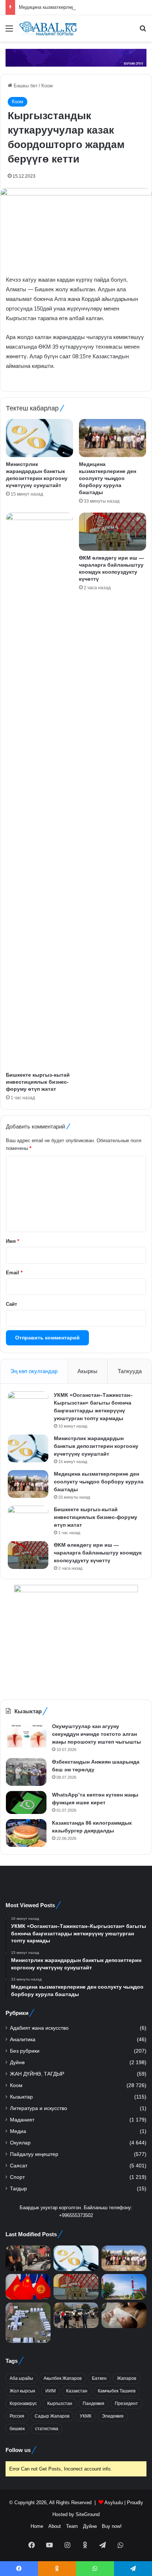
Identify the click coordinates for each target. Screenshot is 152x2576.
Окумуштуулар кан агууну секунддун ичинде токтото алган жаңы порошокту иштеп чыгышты (96, 1734)
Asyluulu (114, 2503)
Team (72, 2526)
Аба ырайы (21, 2378)
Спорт (17, 2177)
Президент (126, 2404)
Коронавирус (23, 2404)
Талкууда (130, 1371)
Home (37, 2526)
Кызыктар (21, 2097)
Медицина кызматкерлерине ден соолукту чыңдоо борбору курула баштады (108, 478)
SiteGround (88, 2514)
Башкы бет (25, 86)
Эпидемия (113, 2416)
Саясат (19, 2166)
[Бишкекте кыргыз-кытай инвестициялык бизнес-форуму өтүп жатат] (39, 790)
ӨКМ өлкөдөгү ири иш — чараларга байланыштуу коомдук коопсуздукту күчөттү (98, 1553)
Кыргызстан (60, 2404)
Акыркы (87, 1371)
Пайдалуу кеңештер (34, 2154)
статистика (47, 2429)
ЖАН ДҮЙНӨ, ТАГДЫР (37, 2074)
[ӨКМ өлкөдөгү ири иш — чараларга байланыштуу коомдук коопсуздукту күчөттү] (113, 532)
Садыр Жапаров (52, 2416)
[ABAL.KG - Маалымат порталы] (48, 28)
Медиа (18, 2131)
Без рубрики (25, 2051)
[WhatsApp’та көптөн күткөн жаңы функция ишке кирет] (26, 1802)
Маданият (22, 2120)
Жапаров (127, 2378)
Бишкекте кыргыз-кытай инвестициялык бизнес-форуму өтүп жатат (38, 1082)
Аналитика (23, 2040)
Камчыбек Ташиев (117, 2391)
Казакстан (77, 2391)
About (55, 2526)
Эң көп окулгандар (34, 1371)
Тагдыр (18, 2189)
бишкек (17, 2429)
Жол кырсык (22, 2391)
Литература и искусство (39, 2108)
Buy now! (112, 2526)
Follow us (18, 2450)
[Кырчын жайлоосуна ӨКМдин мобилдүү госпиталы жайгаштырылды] (28, 2323)
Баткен (99, 2378)
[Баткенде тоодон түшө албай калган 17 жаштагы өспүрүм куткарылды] (124, 2287)
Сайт (11, 1304)
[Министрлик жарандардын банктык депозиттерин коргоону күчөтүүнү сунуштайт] (39, 438)
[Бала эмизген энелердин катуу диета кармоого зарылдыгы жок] (124, 2315)
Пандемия (94, 2404)
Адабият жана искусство (39, 2028)
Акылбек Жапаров (63, 2378)
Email (14, 1273)
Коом (47, 86)
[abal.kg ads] (76, 57)
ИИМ (51, 2391)
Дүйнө (17, 2062)
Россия (17, 2416)
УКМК (86, 2416)
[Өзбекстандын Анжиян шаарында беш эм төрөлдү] (26, 1772)
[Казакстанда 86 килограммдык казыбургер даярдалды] (26, 1833)
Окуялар (20, 2143)
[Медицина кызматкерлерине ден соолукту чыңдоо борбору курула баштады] (113, 438)
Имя (13, 1241)
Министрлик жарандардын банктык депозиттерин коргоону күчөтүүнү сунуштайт (96, 1446)
